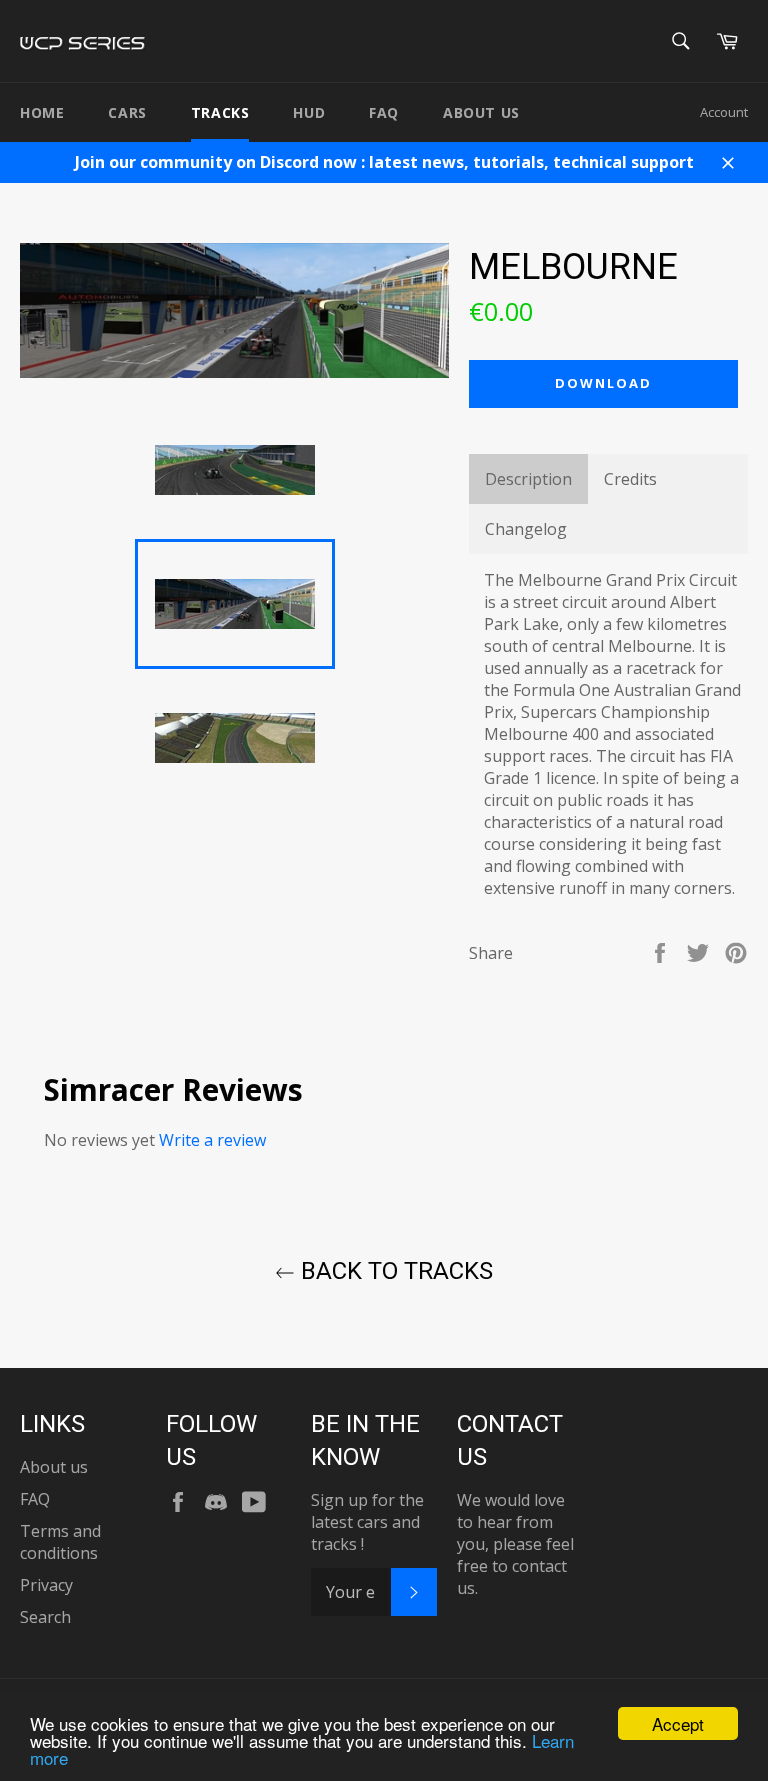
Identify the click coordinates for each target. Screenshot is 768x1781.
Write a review (212, 1140)
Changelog (526, 529)
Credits (630, 479)
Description (528, 479)
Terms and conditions (60, 1542)
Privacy (46, 1585)
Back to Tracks (394, 1271)
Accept (678, 1723)
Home (42, 112)
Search (45, 1617)
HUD (309, 112)
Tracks (220, 112)
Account (724, 112)
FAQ (384, 112)
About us (481, 112)
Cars (127, 112)
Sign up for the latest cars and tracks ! (367, 1522)
